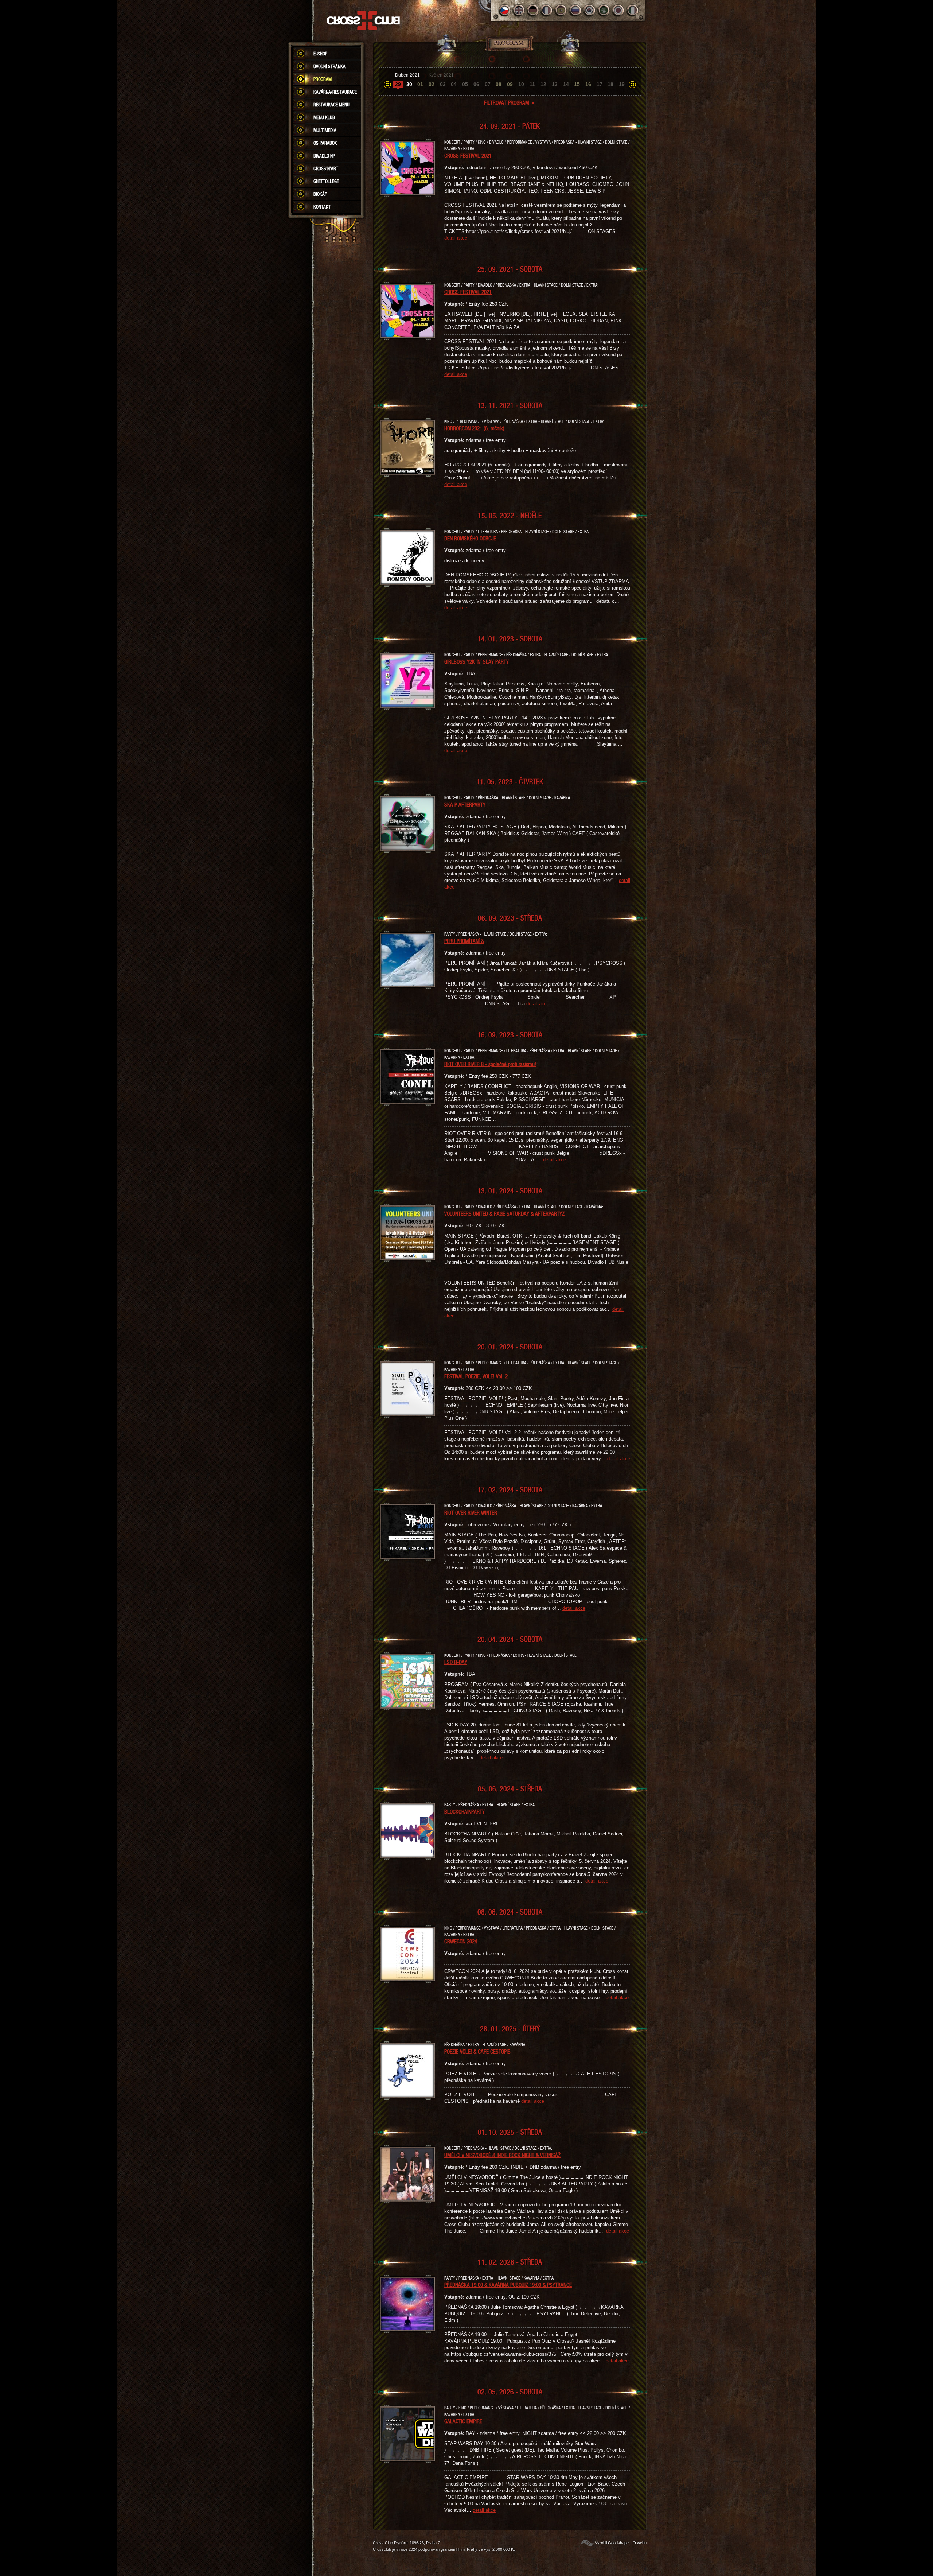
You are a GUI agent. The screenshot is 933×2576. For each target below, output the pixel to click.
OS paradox (325, 143)
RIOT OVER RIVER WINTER (471, 1512)
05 (465, 84)
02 (432, 84)
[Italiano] (633, 10)
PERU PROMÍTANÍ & (464, 941)
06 (476, 84)
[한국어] (590, 10)
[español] (561, 10)
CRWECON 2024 (461, 1941)
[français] (547, 10)
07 (488, 84)
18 (610, 84)
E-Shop (320, 54)
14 (566, 84)
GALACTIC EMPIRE (463, 2421)
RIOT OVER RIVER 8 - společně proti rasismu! (490, 1064)
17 (600, 84)
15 (577, 84)
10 (521, 84)
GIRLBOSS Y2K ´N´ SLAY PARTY (477, 661)
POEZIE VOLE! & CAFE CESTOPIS (477, 2051)
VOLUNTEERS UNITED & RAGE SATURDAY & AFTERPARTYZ (504, 1213)
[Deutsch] (533, 10)
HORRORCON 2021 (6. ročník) (474, 428)
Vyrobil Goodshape (612, 2543)
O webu (640, 2543)
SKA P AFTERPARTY (465, 804)
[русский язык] (576, 10)
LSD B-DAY (456, 1662)
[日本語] (618, 10)
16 (588, 84)
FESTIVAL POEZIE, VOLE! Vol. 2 (476, 1376)
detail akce (456, 238)
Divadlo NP (324, 156)
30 (409, 84)
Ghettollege (326, 181)
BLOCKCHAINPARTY (464, 1811)
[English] (519, 10)
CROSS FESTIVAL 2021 (468, 155)
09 (510, 84)
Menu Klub (324, 117)
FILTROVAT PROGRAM (510, 102)
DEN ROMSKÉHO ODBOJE (470, 538)
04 (454, 84)
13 (555, 84)
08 (499, 84)
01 (420, 84)
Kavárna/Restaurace (335, 92)
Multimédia (325, 130)
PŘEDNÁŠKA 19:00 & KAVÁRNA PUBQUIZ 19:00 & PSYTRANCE (508, 2285)
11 (532, 84)
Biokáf (320, 194)
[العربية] (604, 10)
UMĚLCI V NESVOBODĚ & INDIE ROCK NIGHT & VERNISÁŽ (502, 2155)
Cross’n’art (326, 168)
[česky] (505, 10)
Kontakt (322, 207)
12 (543, 84)
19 (622, 84)
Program (323, 79)
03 (443, 84)
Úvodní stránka (329, 66)
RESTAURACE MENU (331, 105)
